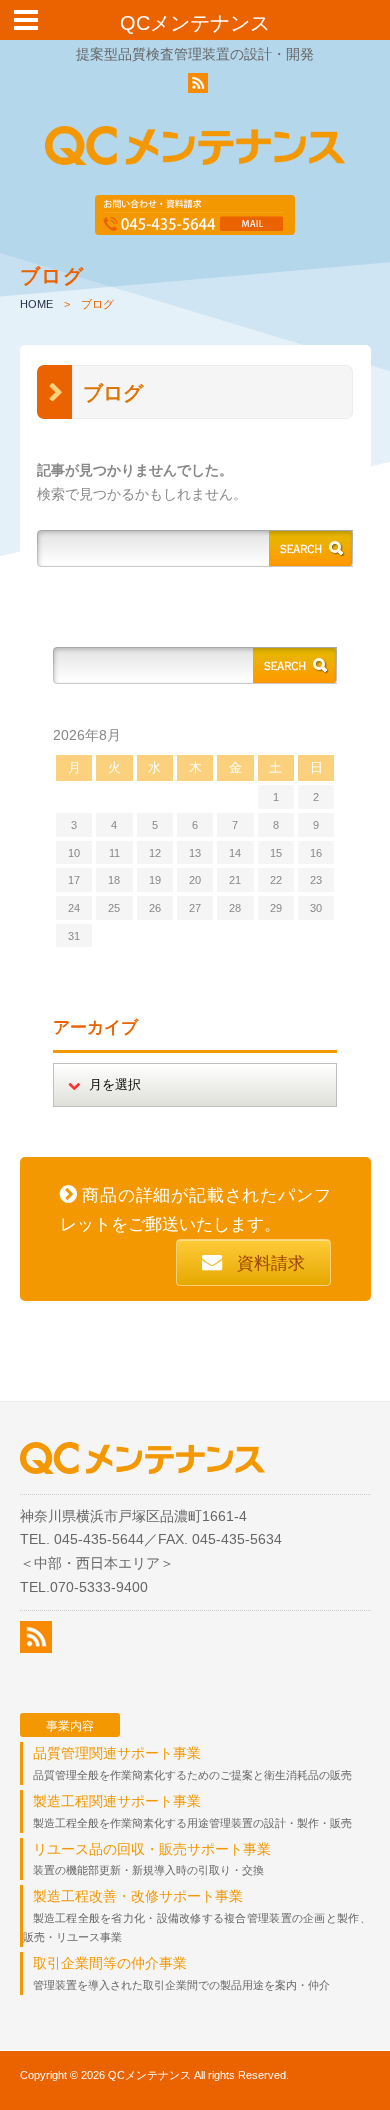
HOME (36, 304)
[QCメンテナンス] (195, 152)
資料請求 (271, 1263)
